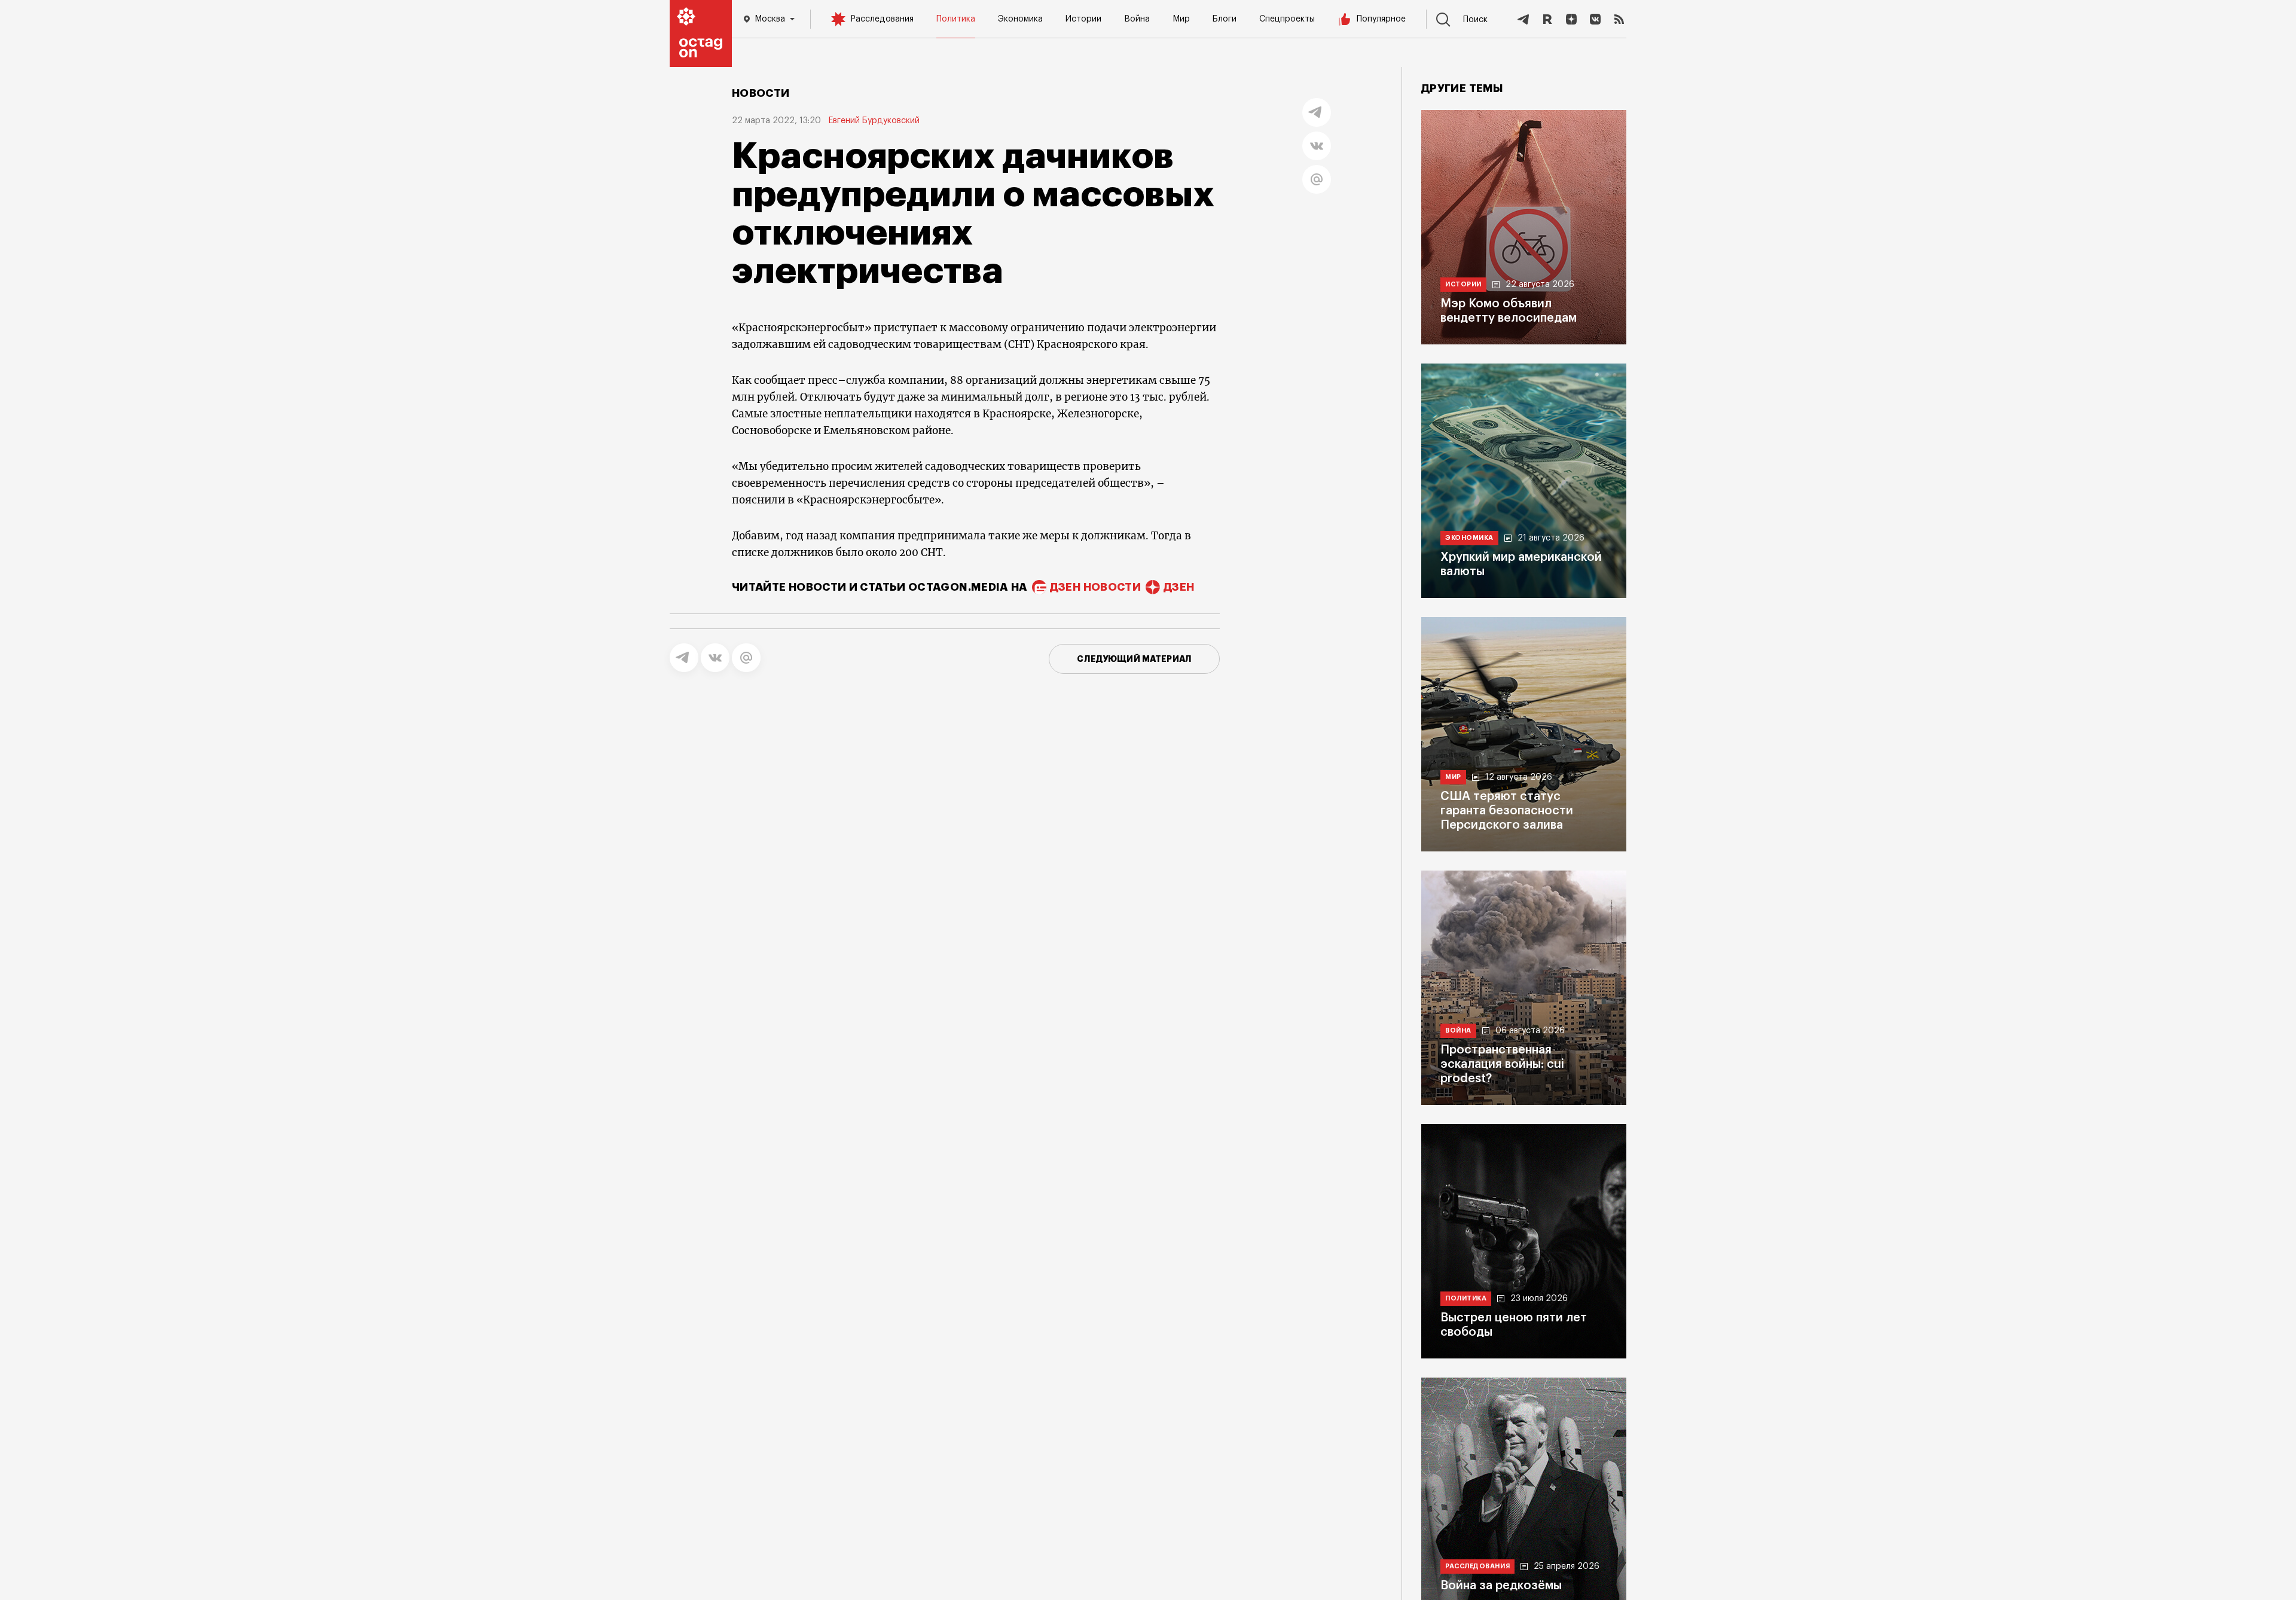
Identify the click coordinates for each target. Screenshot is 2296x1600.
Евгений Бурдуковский (874, 121)
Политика (956, 19)
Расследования (882, 19)
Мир (1181, 19)
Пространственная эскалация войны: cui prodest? (1502, 1064)
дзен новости (1095, 587)
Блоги (1225, 19)
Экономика (1020, 19)
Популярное (1381, 19)
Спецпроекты (1287, 19)
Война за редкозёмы (1501, 1586)
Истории (1083, 19)
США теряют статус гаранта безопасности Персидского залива (1507, 811)
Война (1137, 19)
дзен (1179, 587)
